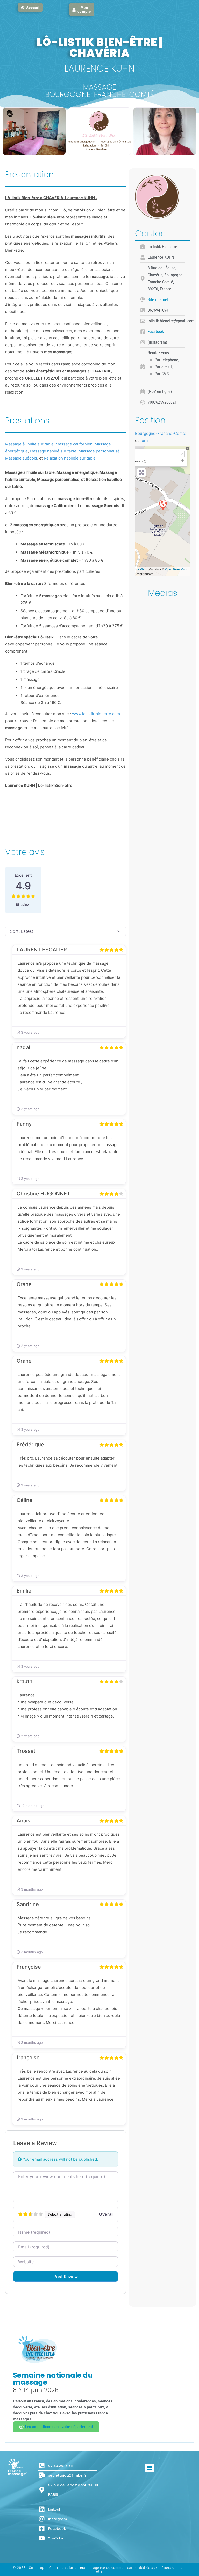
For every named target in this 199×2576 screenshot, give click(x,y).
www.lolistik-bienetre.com (96, 714)
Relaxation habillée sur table (70, 458)
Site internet (158, 300)
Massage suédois (21, 458)
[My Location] (145, 461)
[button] (150, 2468)
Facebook (156, 332)
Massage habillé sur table (53, 451)
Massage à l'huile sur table (29, 444)
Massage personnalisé (99, 451)
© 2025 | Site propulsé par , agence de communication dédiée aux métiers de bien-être (99, 2570)
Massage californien (74, 444)
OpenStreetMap (176, 569)
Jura (144, 440)
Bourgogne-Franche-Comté (161, 433)
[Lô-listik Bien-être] (163, 504)
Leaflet (141, 569)
